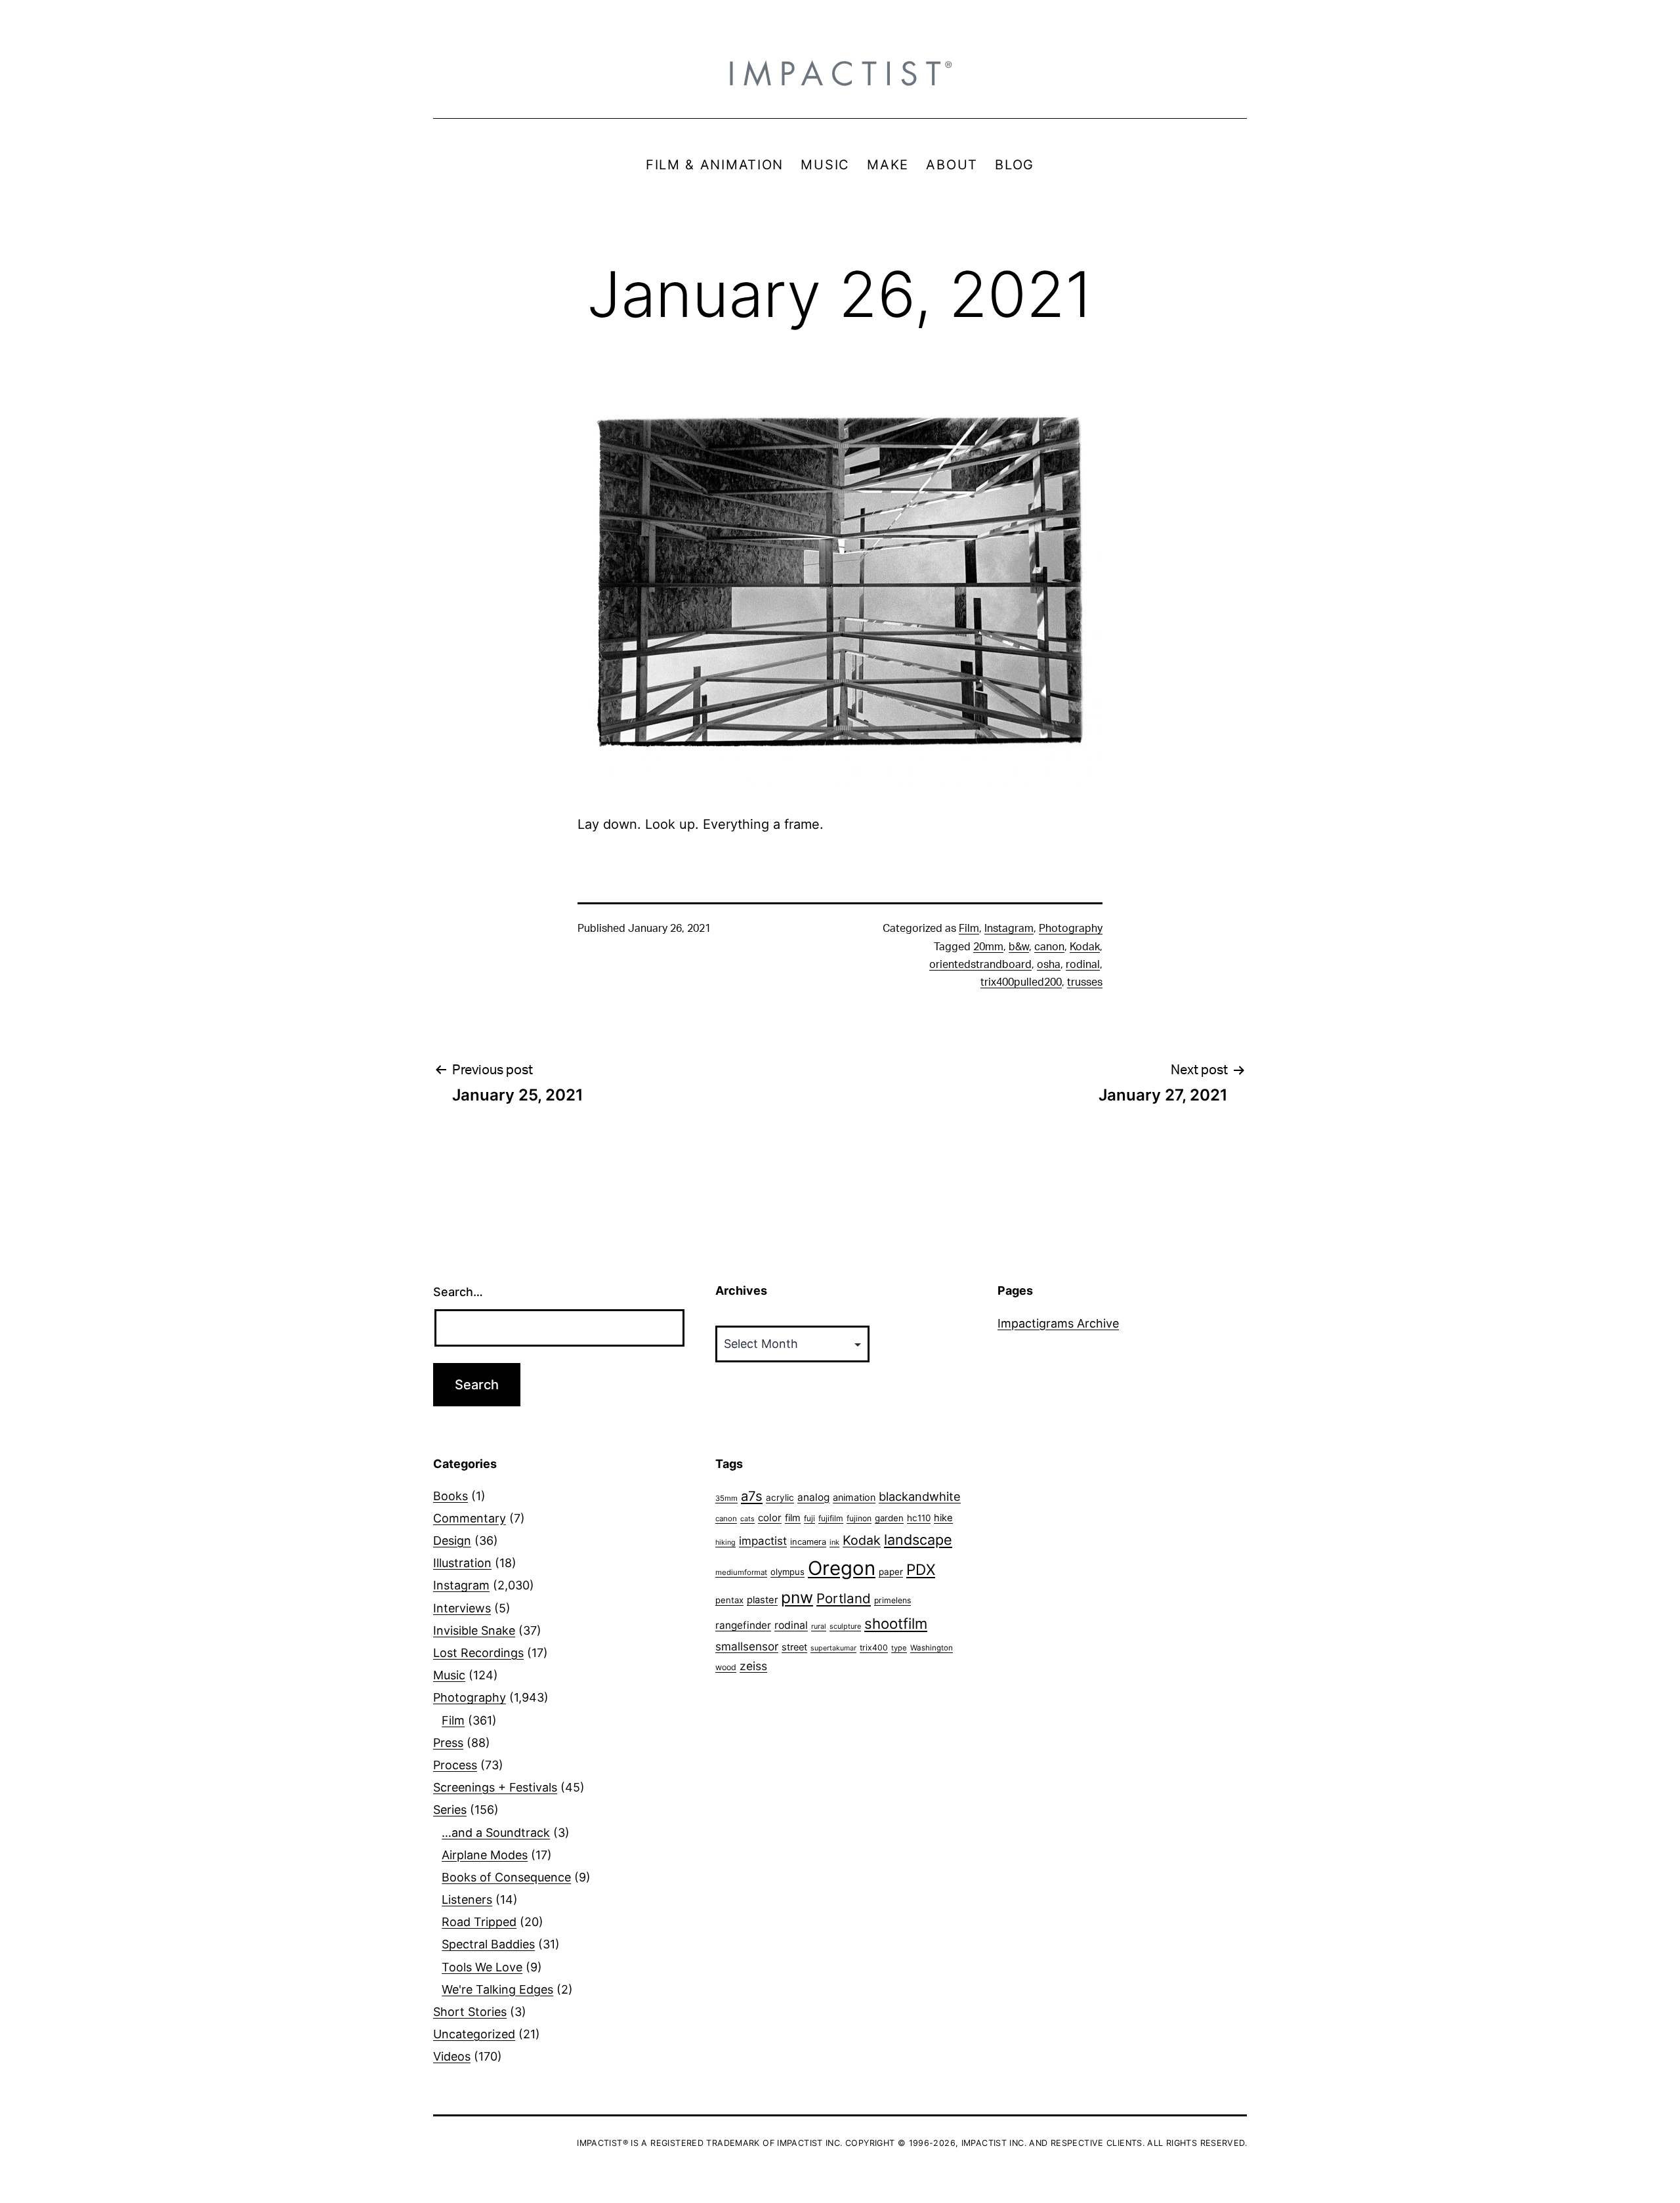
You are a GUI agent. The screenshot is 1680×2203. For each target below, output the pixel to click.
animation (854, 1497)
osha (1049, 965)
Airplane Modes (485, 1855)
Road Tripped (479, 1922)
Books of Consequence (506, 1877)
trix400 (874, 1647)
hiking (725, 1542)
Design (452, 1541)
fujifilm (831, 1518)
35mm (726, 1498)
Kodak (1085, 947)
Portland (844, 1598)
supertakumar (833, 1648)
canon (1049, 947)
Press (448, 1743)
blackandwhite (920, 1496)
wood (726, 1667)
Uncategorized (474, 2034)
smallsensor (747, 1646)
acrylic (780, 1498)
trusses (1085, 982)
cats (747, 1519)
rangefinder (743, 1625)
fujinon (859, 1518)
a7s (752, 1496)
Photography (1071, 929)
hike (943, 1518)
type (899, 1648)
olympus (787, 1572)
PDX (921, 1569)
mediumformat (741, 1572)
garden (889, 1518)
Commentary (470, 1518)
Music (449, 1675)
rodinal (1083, 965)
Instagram (1009, 929)
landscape (918, 1540)
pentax (729, 1600)
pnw (797, 1597)
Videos (452, 2056)
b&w (1019, 947)
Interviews (462, 1608)
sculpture (845, 1626)
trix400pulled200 (1021, 982)
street (794, 1647)
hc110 (919, 1518)
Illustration (462, 1563)
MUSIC (825, 165)
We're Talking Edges (497, 1989)
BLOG (1015, 165)
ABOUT (952, 165)
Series (450, 1810)
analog (813, 1497)
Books (451, 1496)
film (793, 1518)
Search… (458, 1292)
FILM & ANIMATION (715, 165)
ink (834, 1542)
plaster (762, 1600)
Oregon (842, 1568)
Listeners (467, 1899)
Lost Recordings (478, 1653)
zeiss (753, 1666)
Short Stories (470, 2012)
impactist (763, 1541)
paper (891, 1572)
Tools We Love (482, 1967)
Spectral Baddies (488, 1944)
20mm (988, 947)
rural (819, 1626)
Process (455, 1765)
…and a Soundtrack (496, 1833)
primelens (892, 1600)
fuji (809, 1518)
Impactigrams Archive (1058, 1323)
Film (969, 929)
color (770, 1518)
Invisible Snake (474, 1630)
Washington (932, 1648)
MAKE (888, 165)
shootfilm (896, 1624)
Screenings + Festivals (495, 1787)
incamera (808, 1542)
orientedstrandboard (980, 965)
